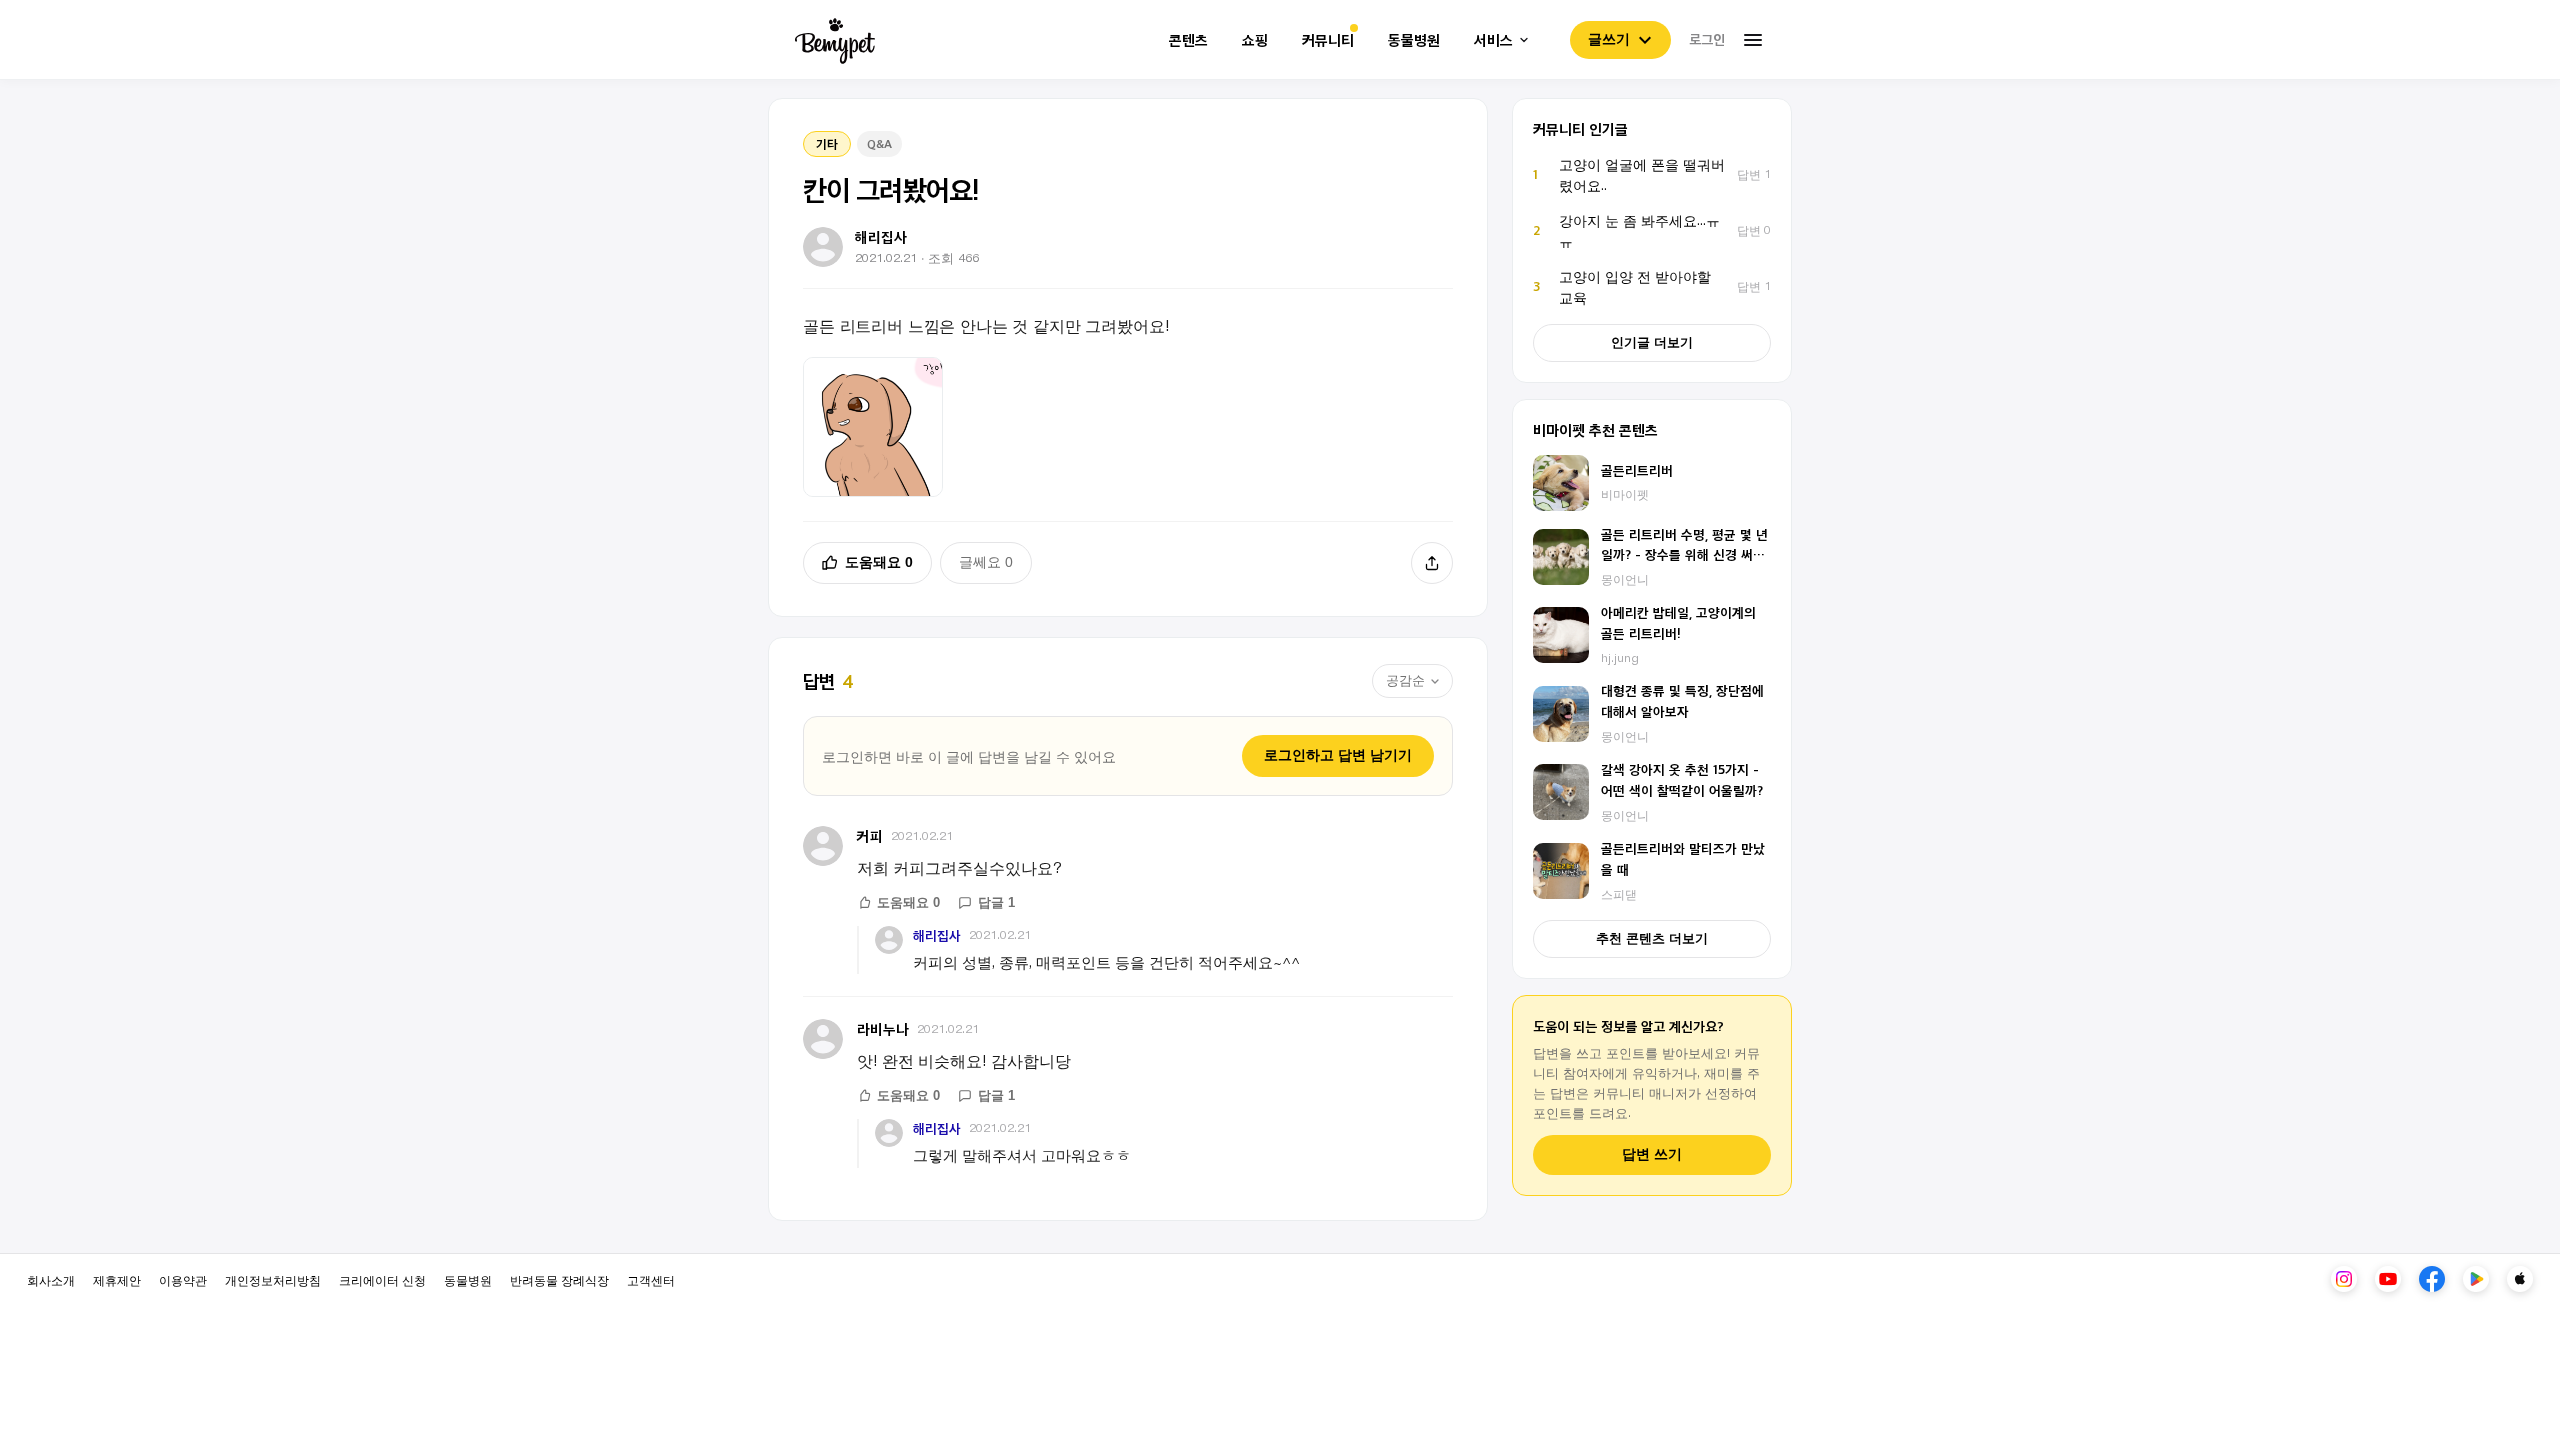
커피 (870, 835)
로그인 (1707, 39)
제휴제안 (117, 1279)
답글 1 (996, 902)
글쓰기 (1609, 39)
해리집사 (937, 935)
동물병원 (1414, 40)
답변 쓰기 (1652, 1154)
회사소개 (51, 1279)
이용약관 (183, 1279)
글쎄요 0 (986, 562)
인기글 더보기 (1652, 342)
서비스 (1493, 40)
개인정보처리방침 (273, 1279)
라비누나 (883, 1028)
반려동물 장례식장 (559, 1279)
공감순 (1405, 680)
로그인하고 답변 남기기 (1338, 755)
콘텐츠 (1188, 40)
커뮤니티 (1328, 40)
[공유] (1432, 563)
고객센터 (651, 1279)
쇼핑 (1255, 40)
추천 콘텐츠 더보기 (1652, 938)
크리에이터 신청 (382, 1279)
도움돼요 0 (879, 562)
